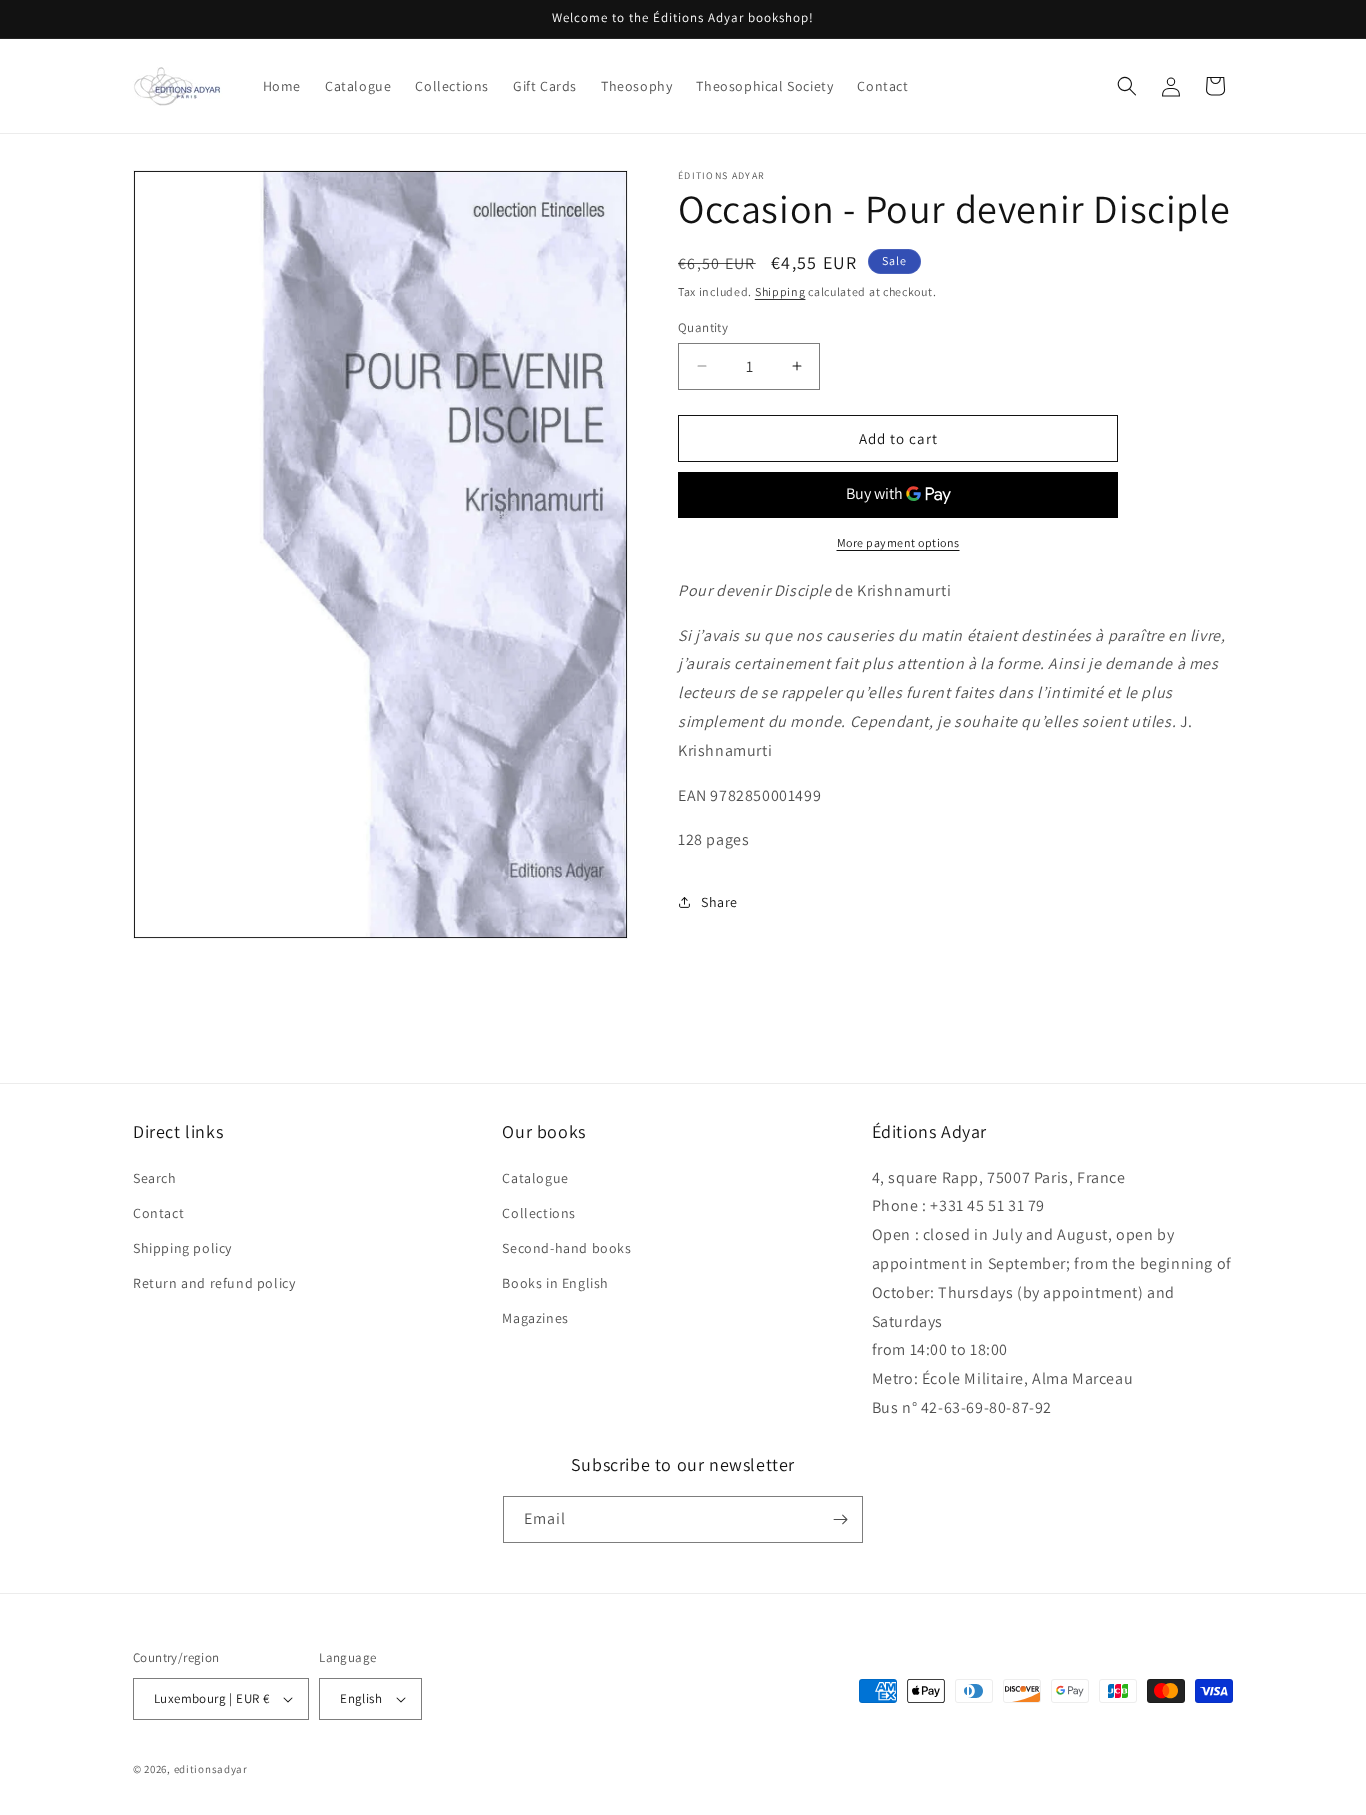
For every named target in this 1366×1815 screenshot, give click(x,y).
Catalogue (535, 1178)
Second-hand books (566, 1248)
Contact (158, 1213)
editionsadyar (211, 1769)
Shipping (780, 291)
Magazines (535, 1318)
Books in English (555, 1283)
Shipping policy (182, 1248)
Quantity (703, 326)
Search (155, 1178)
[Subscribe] (840, 1519)
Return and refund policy (214, 1283)
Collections (539, 1213)
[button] (1127, 86)
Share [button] (719, 902)
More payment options (898, 542)
